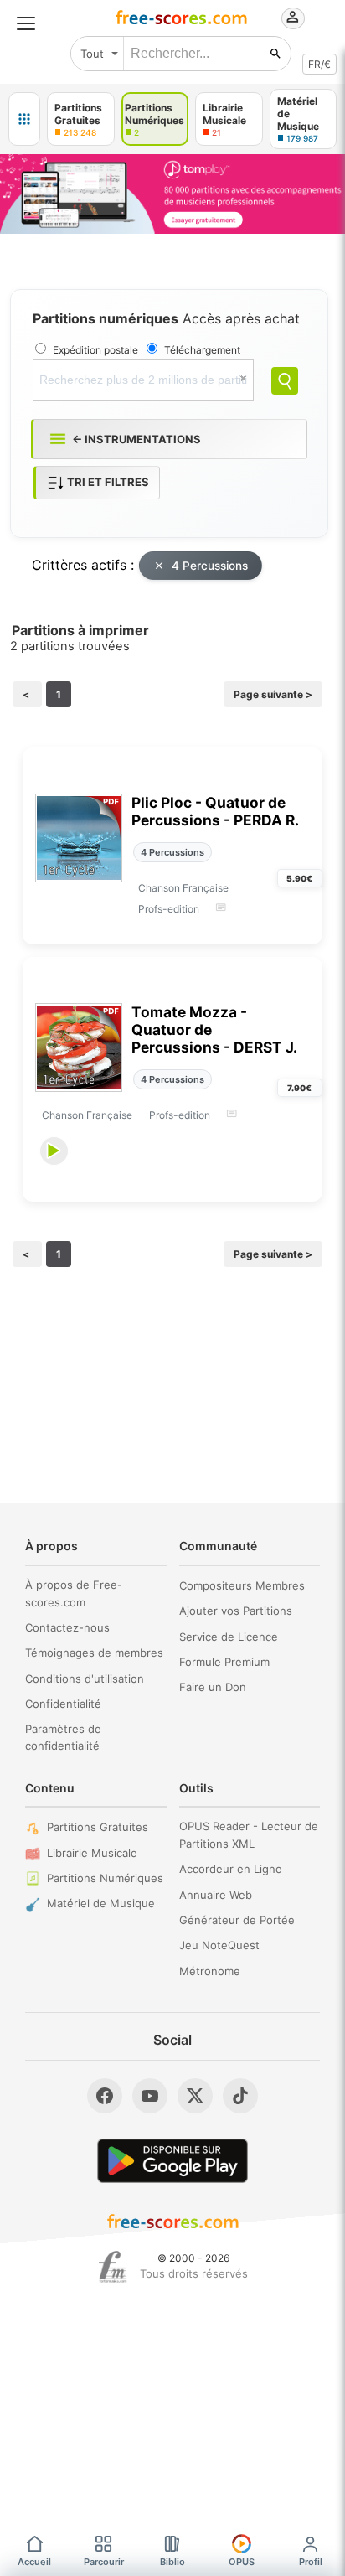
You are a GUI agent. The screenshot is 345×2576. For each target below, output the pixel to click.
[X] (195, 2096)
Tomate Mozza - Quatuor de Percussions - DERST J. (214, 1029)
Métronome (210, 1971)
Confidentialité (63, 1704)
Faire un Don (213, 1687)
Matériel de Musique (101, 1903)
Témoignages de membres (94, 1653)
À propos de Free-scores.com (74, 1593)
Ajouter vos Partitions (236, 1611)
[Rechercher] (275, 54)
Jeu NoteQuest (219, 1945)
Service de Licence (229, 1637)
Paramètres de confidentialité (63, 1738)
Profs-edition (169, 909)
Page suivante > (273, 694)
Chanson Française (183, 888)
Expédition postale (95, 350)
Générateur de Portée (237, 1920)
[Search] (285, 381)
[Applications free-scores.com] (24, 119)
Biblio (172, 2562)
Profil (311, 2562)
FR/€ (319, 64)
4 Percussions (210, 566)
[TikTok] (240, 2096)
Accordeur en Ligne (231, 1869)
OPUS (242, 2562)
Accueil (34, 2562)
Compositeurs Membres (242, 1585)
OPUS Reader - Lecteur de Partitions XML (249, 1835)
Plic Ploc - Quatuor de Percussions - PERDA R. (215, 811)
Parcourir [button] (104, 2562)
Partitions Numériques (105, 1878)
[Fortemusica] (113, 2267)
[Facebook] (105, 2096)
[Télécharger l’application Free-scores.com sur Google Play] (172, 2161)
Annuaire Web (216, 1895)
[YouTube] (150, 2096)
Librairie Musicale (92, 1853)
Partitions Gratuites (98, 1827)
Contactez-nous (67, 1627)
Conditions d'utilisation (85, 1679)
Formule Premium (224, 1662)
